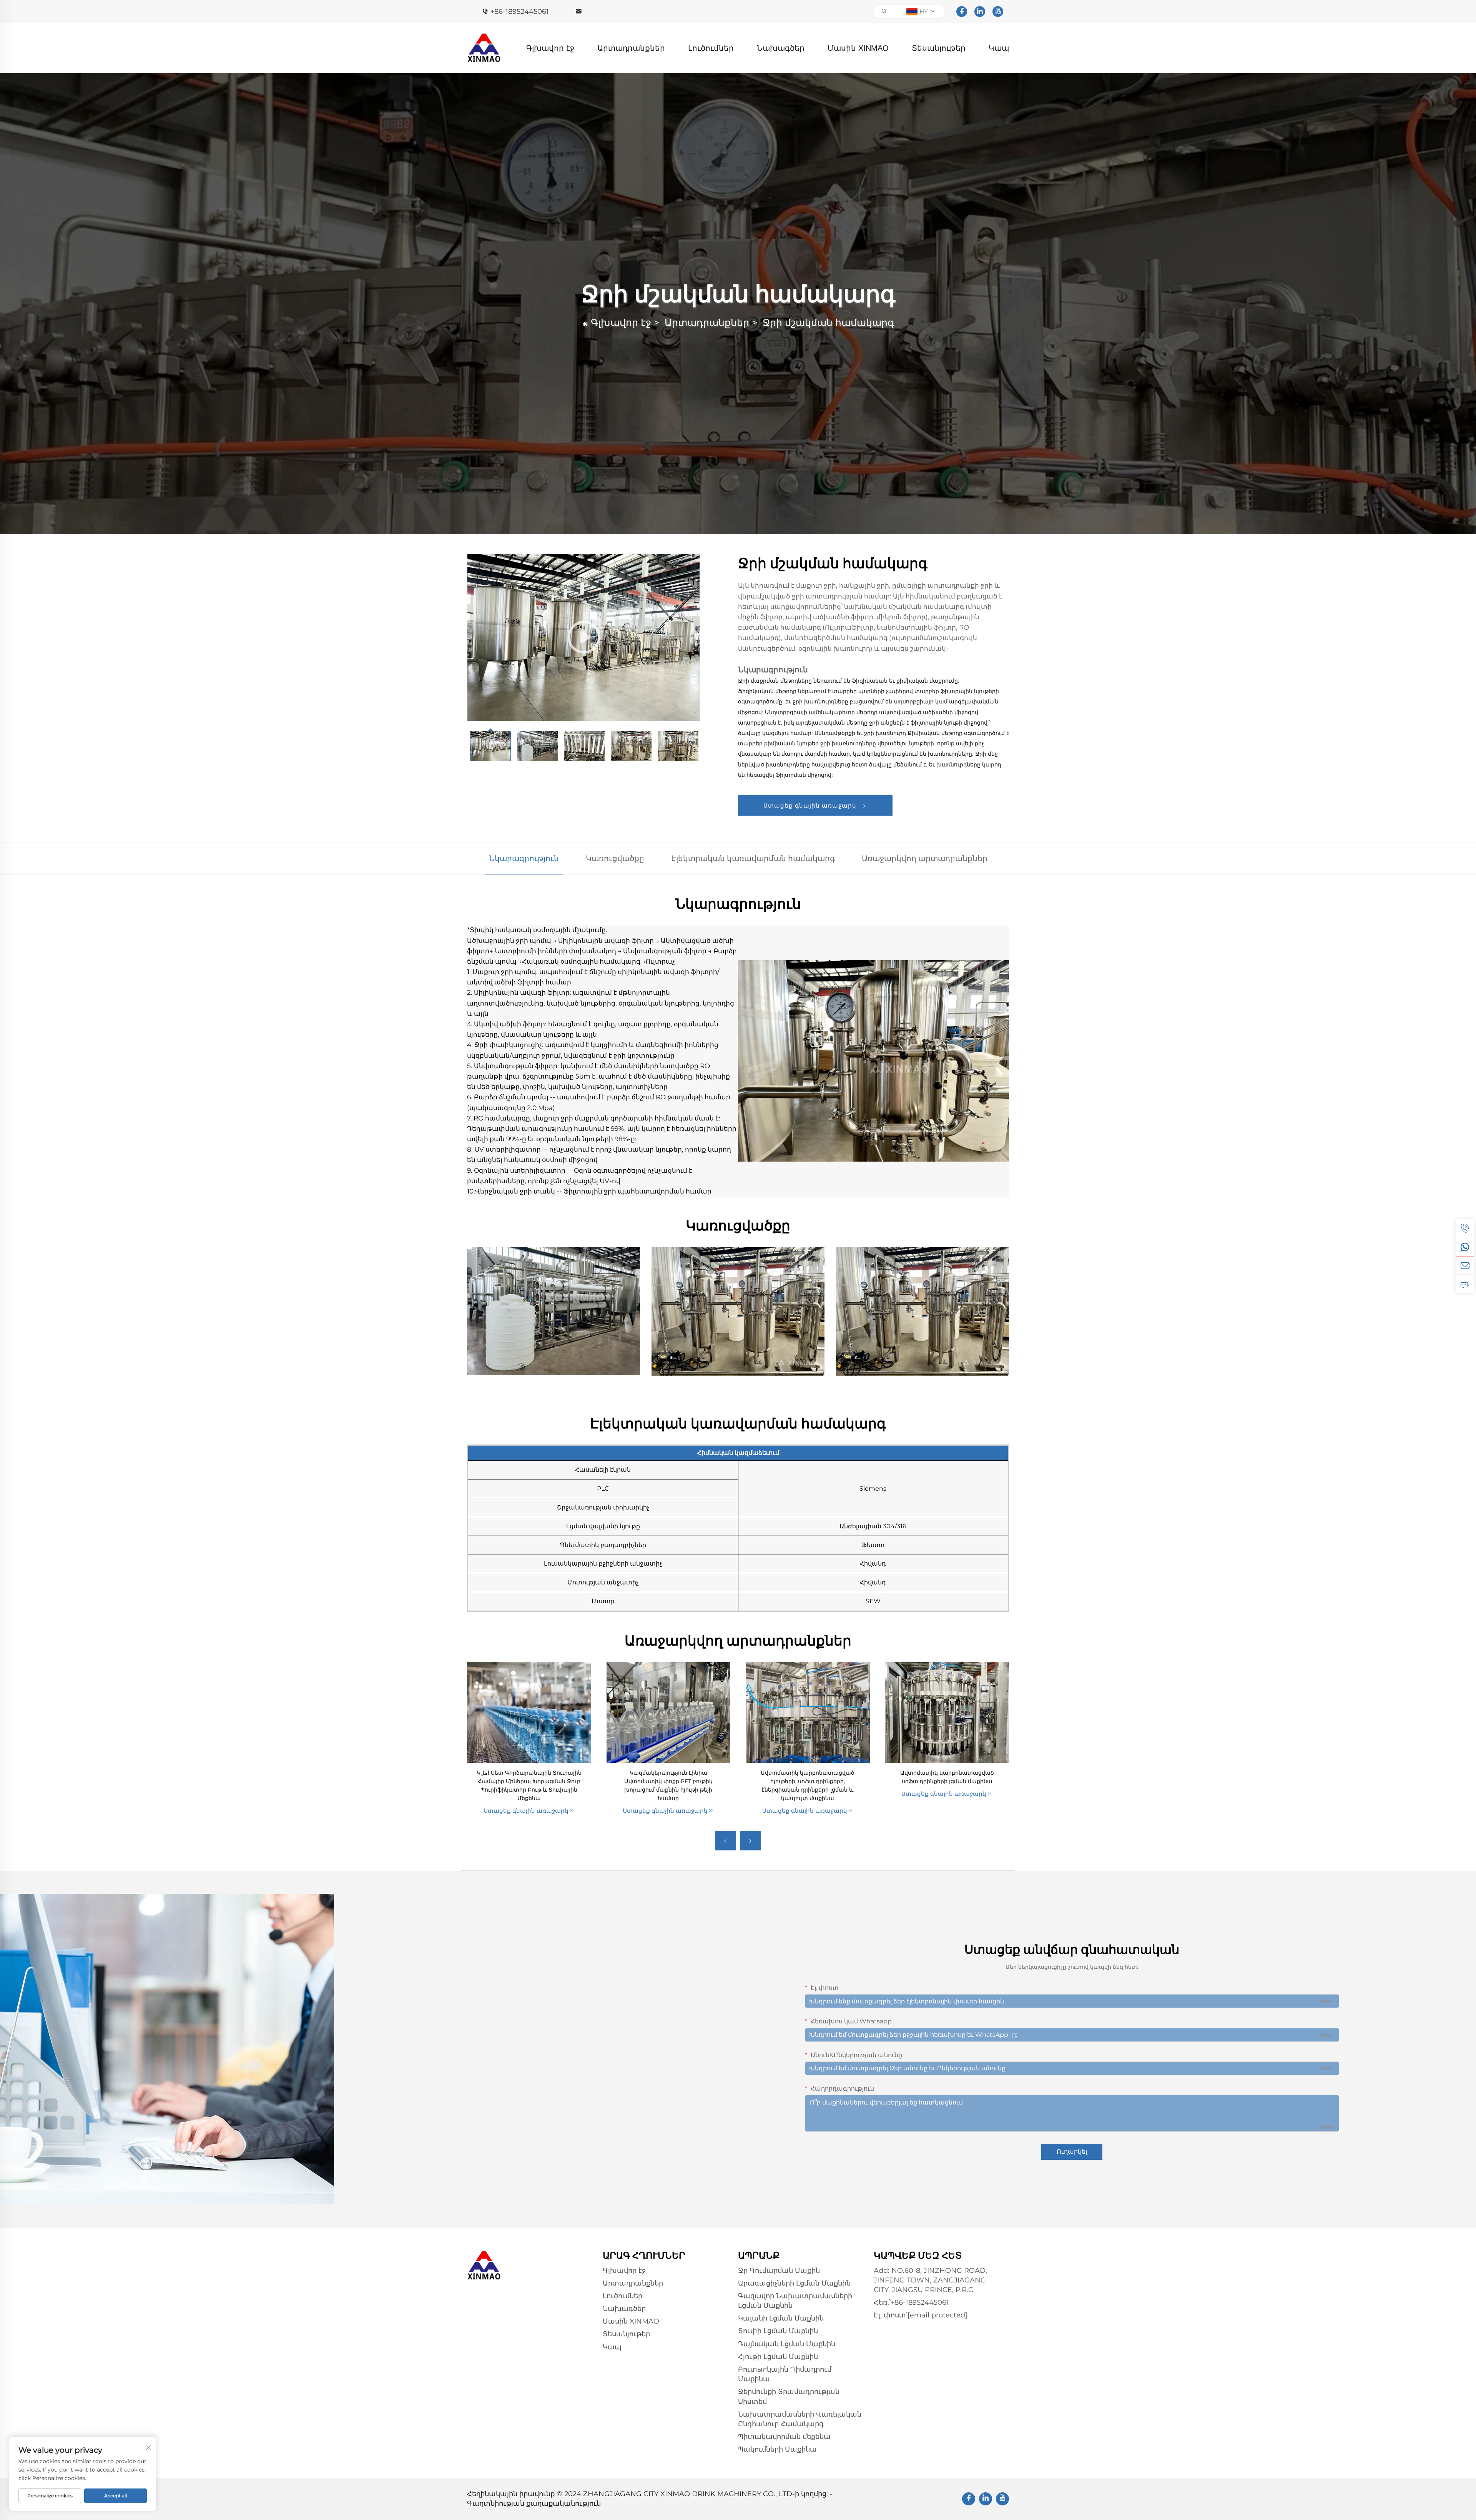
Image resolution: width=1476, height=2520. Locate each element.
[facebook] (962, 12)
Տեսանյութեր (939, 48)
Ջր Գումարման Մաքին (779, 2271)
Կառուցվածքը (615, 858)
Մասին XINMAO (858, 48)
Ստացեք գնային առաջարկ (811, 805)
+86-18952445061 (520, 12)
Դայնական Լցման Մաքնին (787, 2344)
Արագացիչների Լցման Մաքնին (794, 2283)
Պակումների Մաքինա (777, 2449)
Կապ (999, 48)
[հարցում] (1465, 1284)
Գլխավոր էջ (550, 48)
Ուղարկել (1072, 2152)
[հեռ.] (1465, 1228)
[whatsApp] (1465, 1247)
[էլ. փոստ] (1465, 1265)
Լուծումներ (711, 48)
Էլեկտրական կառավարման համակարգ (753, 858)
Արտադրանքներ (631, 48)
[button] (726, 1841)
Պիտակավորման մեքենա (784, 2437)
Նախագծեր (781, 48)
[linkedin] (980, 12)
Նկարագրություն (524, 858)
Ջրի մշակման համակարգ (828, 322)
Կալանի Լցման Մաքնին (781, 2318)
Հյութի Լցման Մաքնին (778, 2357)
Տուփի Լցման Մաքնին (778, 2331)
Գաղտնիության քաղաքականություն (534, 2503)
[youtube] (998, 12)
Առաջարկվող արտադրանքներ (925, 858)
